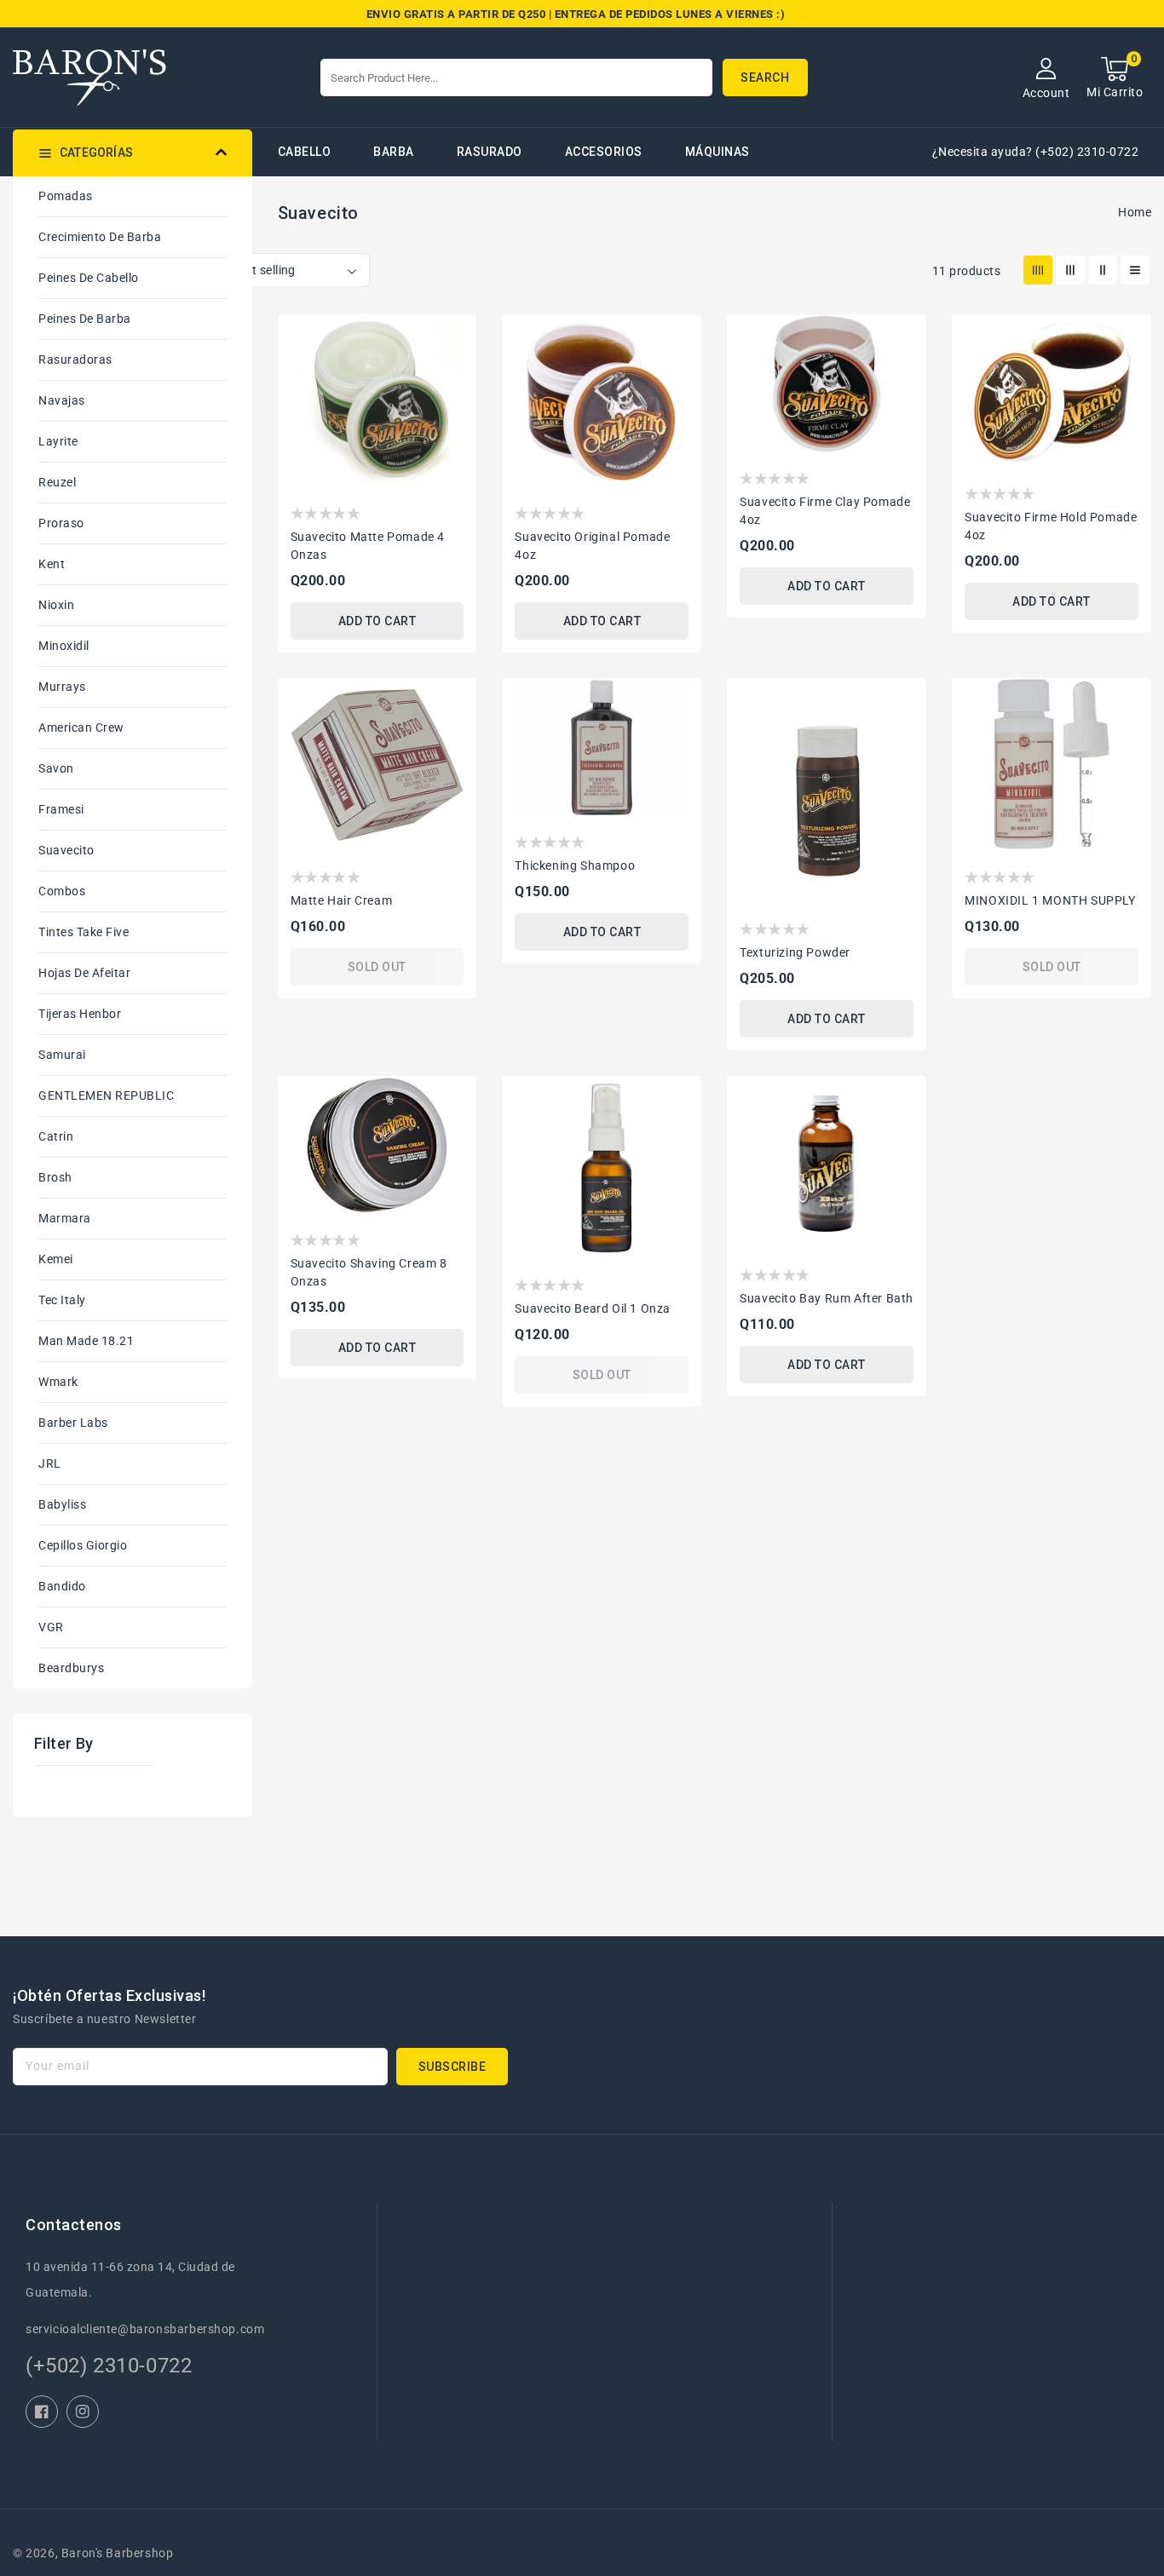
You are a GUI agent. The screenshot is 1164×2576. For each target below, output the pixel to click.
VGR (51, 1627)
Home (1135, 212)
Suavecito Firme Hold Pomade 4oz (1051, 526)
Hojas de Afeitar (84, 973)
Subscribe (452, 2067)
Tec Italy (62, 1300)
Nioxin (56, 605)
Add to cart (377, 621)
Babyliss (62, 1504)
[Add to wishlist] (453, 336)
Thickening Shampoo (575, 865)
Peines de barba (85, 319)
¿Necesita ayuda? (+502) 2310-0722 (1036, 152)
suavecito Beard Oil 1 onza (593, 1308)
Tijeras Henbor (80, 1014)
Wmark (58, 1382)
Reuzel (57, 482)
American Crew (81, 727)
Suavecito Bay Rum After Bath (827, 1298)
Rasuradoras (75, 359)
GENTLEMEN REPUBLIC (106, 1095)
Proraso (61, 523)
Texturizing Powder (795, 952)
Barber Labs (73, 1423)
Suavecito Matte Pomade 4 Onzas (368, 546)
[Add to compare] (453, 367)
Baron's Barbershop (118, 2553)
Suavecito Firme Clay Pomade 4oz (825, 511)
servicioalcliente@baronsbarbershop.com (145, 2329)
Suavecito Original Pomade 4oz (592, 546)
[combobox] (516, 78)
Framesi (61, 809)
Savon (56, 768)
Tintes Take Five (84, 932)
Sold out (377, 967)
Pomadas (66, 196)
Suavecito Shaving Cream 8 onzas (369, 1272)
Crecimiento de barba (100, 237)
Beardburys (71, 1668)
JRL (50, 1463)
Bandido (62, 1586)
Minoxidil (64, 646)
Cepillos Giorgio (83, 1545)
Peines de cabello (89, 278)
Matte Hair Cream (342, 900)
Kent (52, 564)
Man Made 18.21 (86, 1341)
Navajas (62, 400)
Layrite (58, 441)
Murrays (62, 687)
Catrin (56, 1136)
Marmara (65, 1218)
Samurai (62, 1055)
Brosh (55, 1177)
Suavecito (66, 850)
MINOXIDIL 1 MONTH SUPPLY (1050, 900)
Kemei (56, 1259)
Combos (62, 891)
